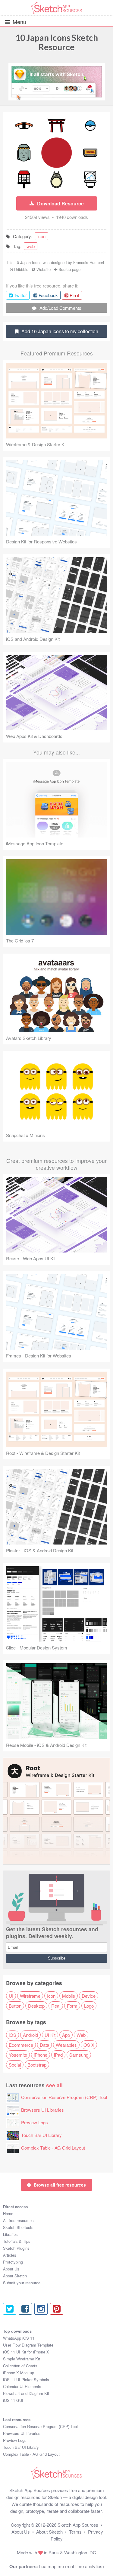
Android (30, 2035)
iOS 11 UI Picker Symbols (26, 2379)
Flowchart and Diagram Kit (26, 2393)
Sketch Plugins (16, 2248)
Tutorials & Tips (17, 2241)
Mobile (69, 1996)
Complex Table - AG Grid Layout (53, 2148)
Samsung (79, 2055)
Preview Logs (35, 2122)
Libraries (10, 2234)
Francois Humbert (89, 262)
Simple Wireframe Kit (22, 2359)
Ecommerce (21, 2045)
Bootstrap (37, 2065)
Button (15, 2006)
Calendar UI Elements (22, 2386)
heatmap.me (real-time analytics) (72, 2566)
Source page (69, 269)
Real (56, 2006)
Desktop (36, 2006)
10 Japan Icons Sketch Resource (57, 42)
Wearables (66, 2045)
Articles (10, 2255)
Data (44, 2045)
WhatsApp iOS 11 (19, 2338)
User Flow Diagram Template (28, 2345)
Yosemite (18, 2055)
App (66, 2035)
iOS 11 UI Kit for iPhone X (26, 2352)
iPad (58, 2055)
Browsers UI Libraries (42, 2110)
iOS (13, 2035)
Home (8, 2213)
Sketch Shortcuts (18, 2227)
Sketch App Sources (78, 2525)
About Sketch (15, 2276)
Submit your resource (22, 2283)
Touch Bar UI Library (41, 2135)
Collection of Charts (20, 2366)
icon (41, 236)
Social (15, 2065)
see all (54, 2085)
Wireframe (30, 1996)
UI (11, 1996)
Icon (51, 1996)
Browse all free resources (60, 2185)
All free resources (18, 2220)
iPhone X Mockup (19, 2373)
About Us (11, 2269)
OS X (89, 2045)
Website (44, 269)
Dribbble (21, 269)
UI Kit (50, 2035)
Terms (75, 2532)
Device (89, 1996)
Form (72, 2006)
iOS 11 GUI (13, 2400)
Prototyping (13, 2262)
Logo (89, 2006)
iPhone (41, 2055)
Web (81, 2035)
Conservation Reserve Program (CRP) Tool (64, 2097)
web (31, 246)
